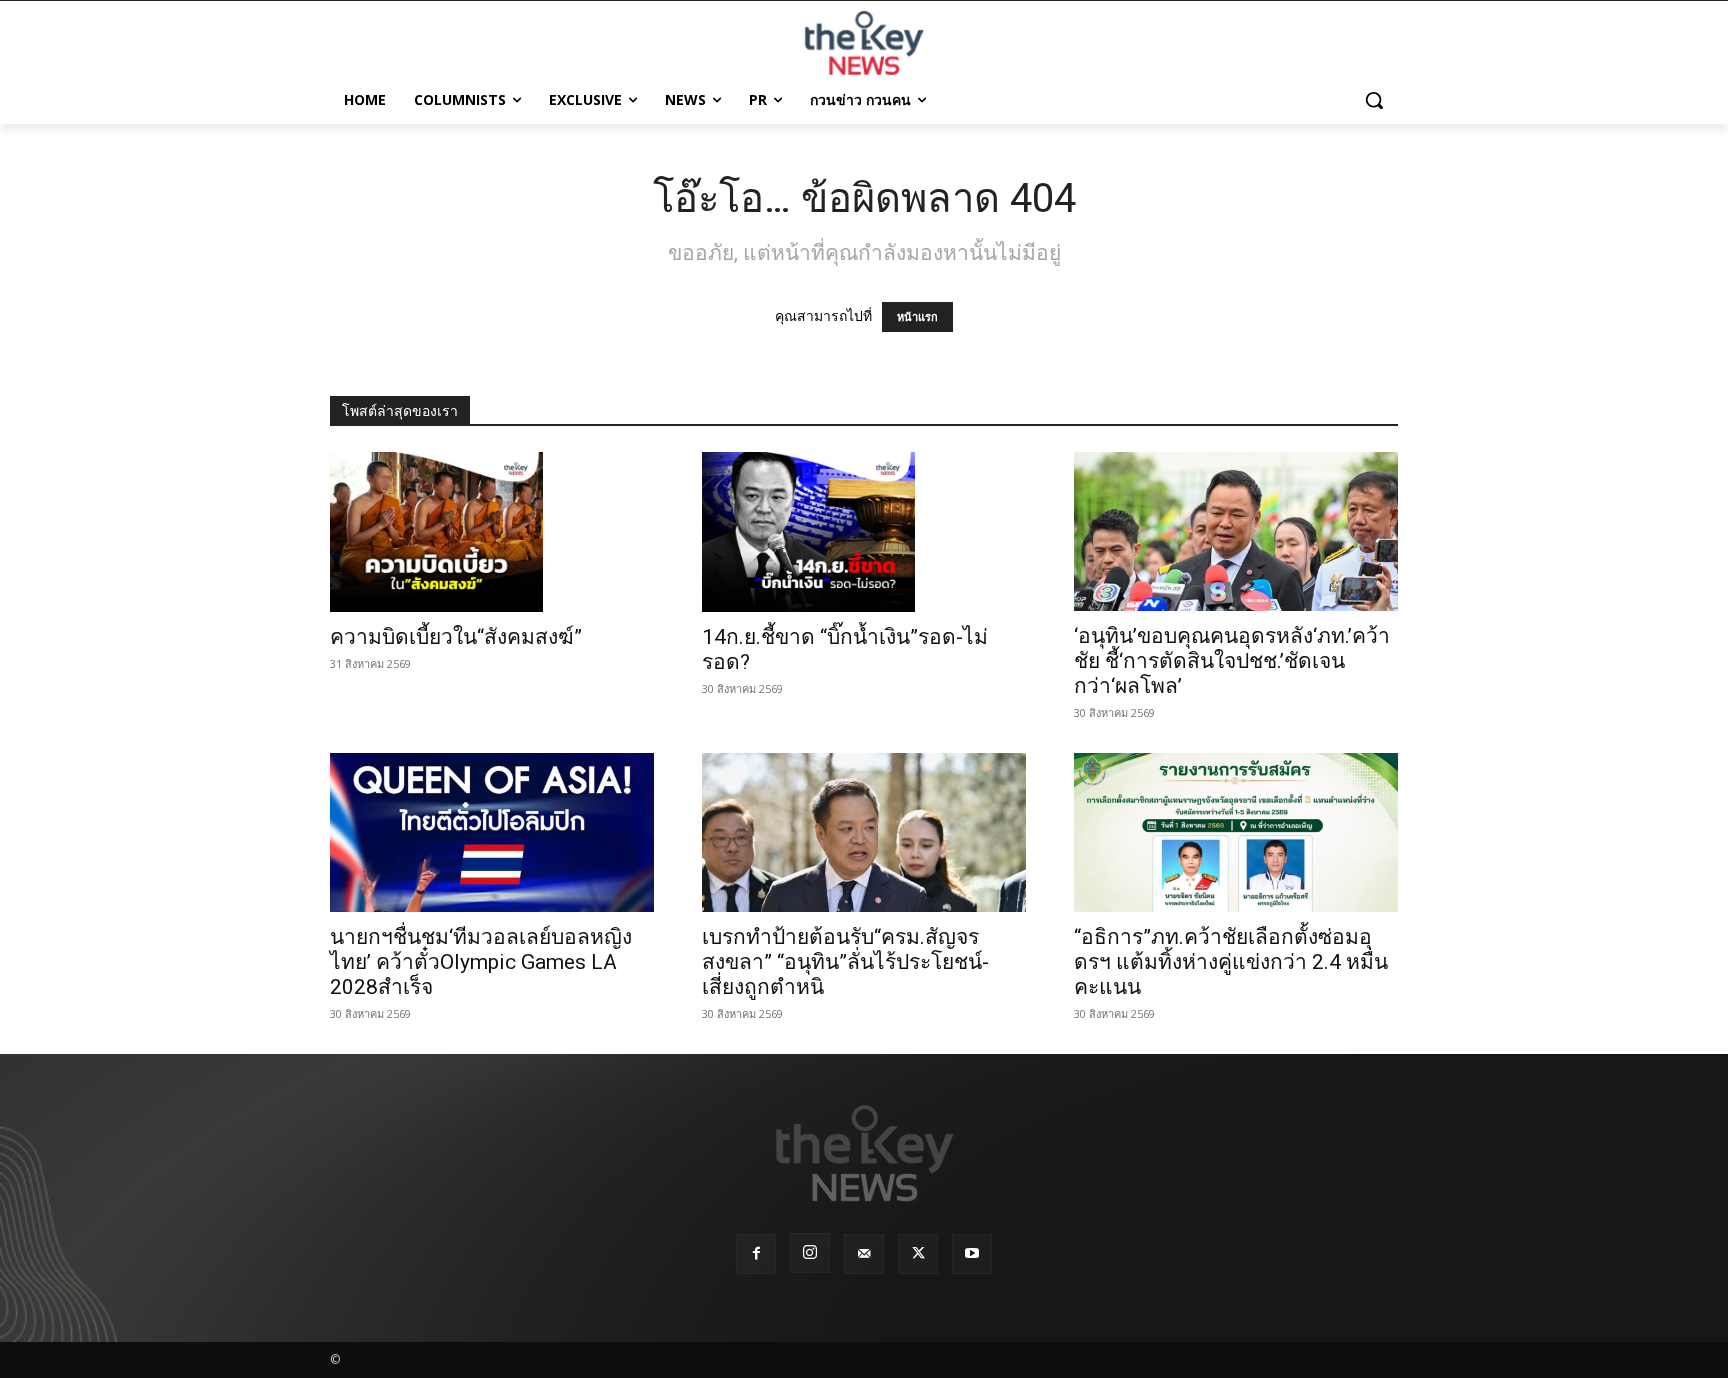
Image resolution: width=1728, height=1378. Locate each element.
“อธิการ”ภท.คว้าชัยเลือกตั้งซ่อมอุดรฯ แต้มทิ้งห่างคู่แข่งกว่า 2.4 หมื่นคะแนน (1231, 962)
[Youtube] (972, 1254)
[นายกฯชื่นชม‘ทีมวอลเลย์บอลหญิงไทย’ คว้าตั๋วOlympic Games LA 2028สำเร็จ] (492, 832)
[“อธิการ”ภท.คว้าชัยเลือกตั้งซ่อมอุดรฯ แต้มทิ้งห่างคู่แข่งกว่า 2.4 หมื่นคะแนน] (1236, 832)
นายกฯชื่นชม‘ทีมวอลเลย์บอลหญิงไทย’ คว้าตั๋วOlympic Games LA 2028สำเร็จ (481, 962)
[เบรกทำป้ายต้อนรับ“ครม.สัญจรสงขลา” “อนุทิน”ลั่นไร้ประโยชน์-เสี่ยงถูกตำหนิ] (864, 832)
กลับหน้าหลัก (872, 1325)
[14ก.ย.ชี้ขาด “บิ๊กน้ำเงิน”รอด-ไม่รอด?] (864, 532)
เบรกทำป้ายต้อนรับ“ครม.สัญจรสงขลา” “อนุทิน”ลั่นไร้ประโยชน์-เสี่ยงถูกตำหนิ (845, 962)
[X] (918, 1254)
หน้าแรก (917, 317)
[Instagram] (810, 1253)
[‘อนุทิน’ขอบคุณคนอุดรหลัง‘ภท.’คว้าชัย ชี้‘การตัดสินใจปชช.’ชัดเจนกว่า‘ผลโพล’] (1236, 531)
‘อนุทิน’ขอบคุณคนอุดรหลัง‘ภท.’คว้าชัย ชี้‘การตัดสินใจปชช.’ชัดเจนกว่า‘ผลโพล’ (1232, 661)
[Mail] (864, 1254)
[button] (1374, 100)
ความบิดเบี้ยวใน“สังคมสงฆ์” (456, 637)
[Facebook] (756, 1254)
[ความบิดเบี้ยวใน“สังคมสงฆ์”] (492, 532)
